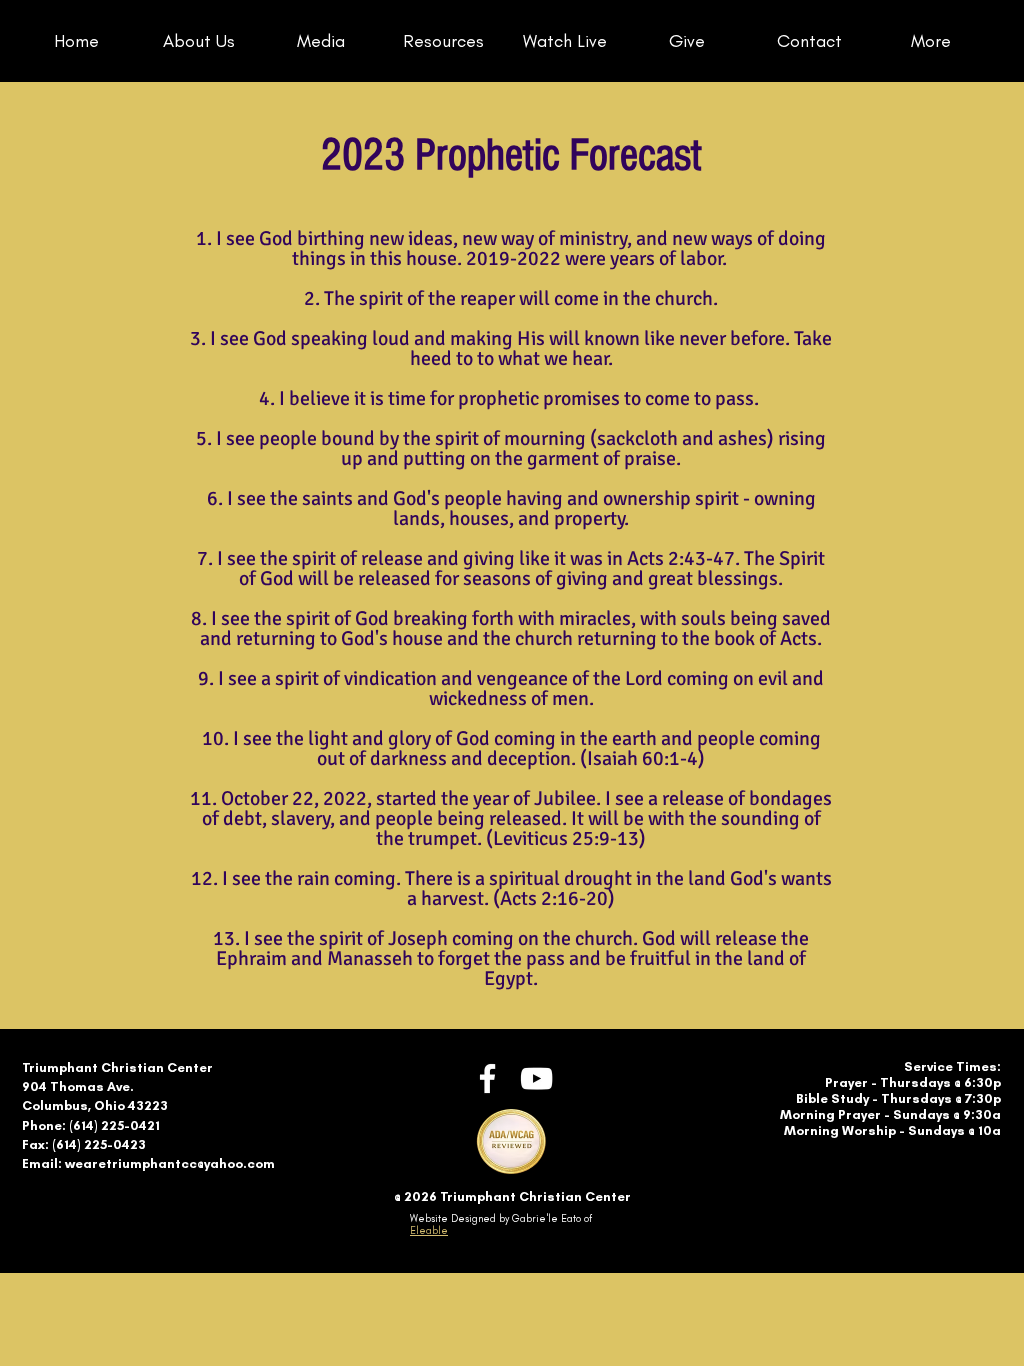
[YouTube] (536, 1078)
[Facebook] (487, 1078)
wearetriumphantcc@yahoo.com (170, 1163)
